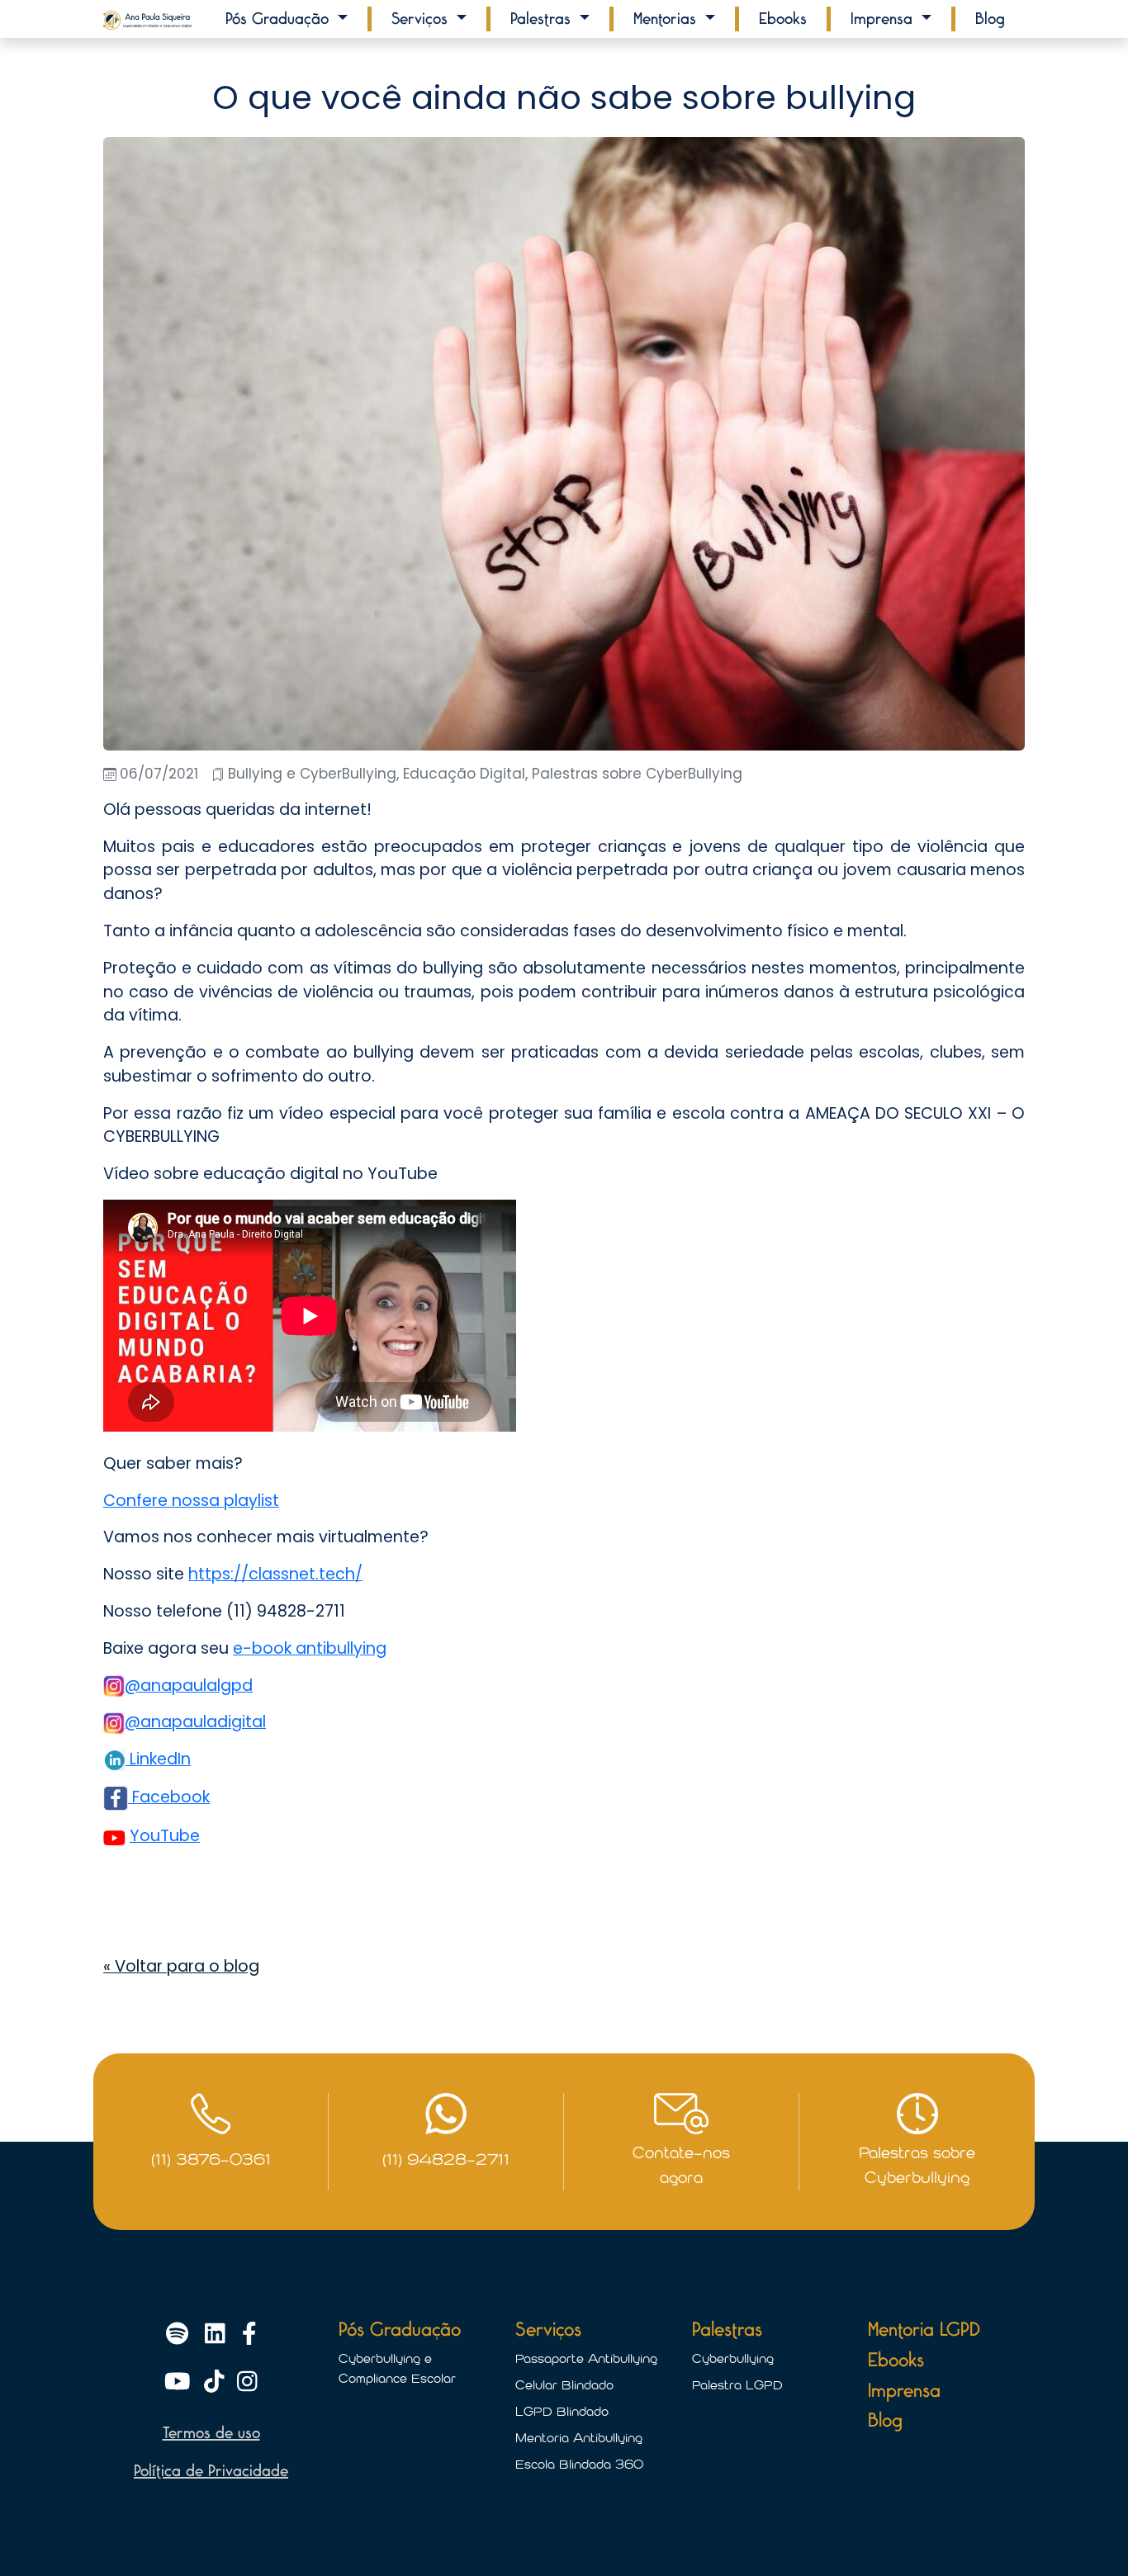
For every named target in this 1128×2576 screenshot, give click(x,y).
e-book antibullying (310, 1648)
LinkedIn (158, 1759)
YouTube (165, 1836)
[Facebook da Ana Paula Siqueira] (249, 2336)
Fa (139, 1797)
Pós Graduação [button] (280, 19)
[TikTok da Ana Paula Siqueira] (218, 2384)
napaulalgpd (202, 1686)
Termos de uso (211, 2433)
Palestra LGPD (737, 2385)
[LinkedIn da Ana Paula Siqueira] (218, 2336)
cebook (180, 1797)
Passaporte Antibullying (586, 2359)
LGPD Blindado (562, 2412)
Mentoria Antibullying (579, 2438)
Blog (990, 19)
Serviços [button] (422, 19)
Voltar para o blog (181, 1966)
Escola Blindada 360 (579, 2465)
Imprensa (904, 2391)
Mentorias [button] (667, 19)
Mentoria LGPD (924, 2330)
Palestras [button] (543, 19)
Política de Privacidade (211, 2471)
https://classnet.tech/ (275, 1574)
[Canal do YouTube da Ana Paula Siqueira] (181, 2384)
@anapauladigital (195, 1722)
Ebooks (783, 19)
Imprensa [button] (884, 19)
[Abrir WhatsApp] (1087, 2534)
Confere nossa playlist (191, 1501)
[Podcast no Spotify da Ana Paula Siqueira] (180, 2336)
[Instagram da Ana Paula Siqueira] (247, 2384)
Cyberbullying (733, 2359)
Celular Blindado (564, 2385)
